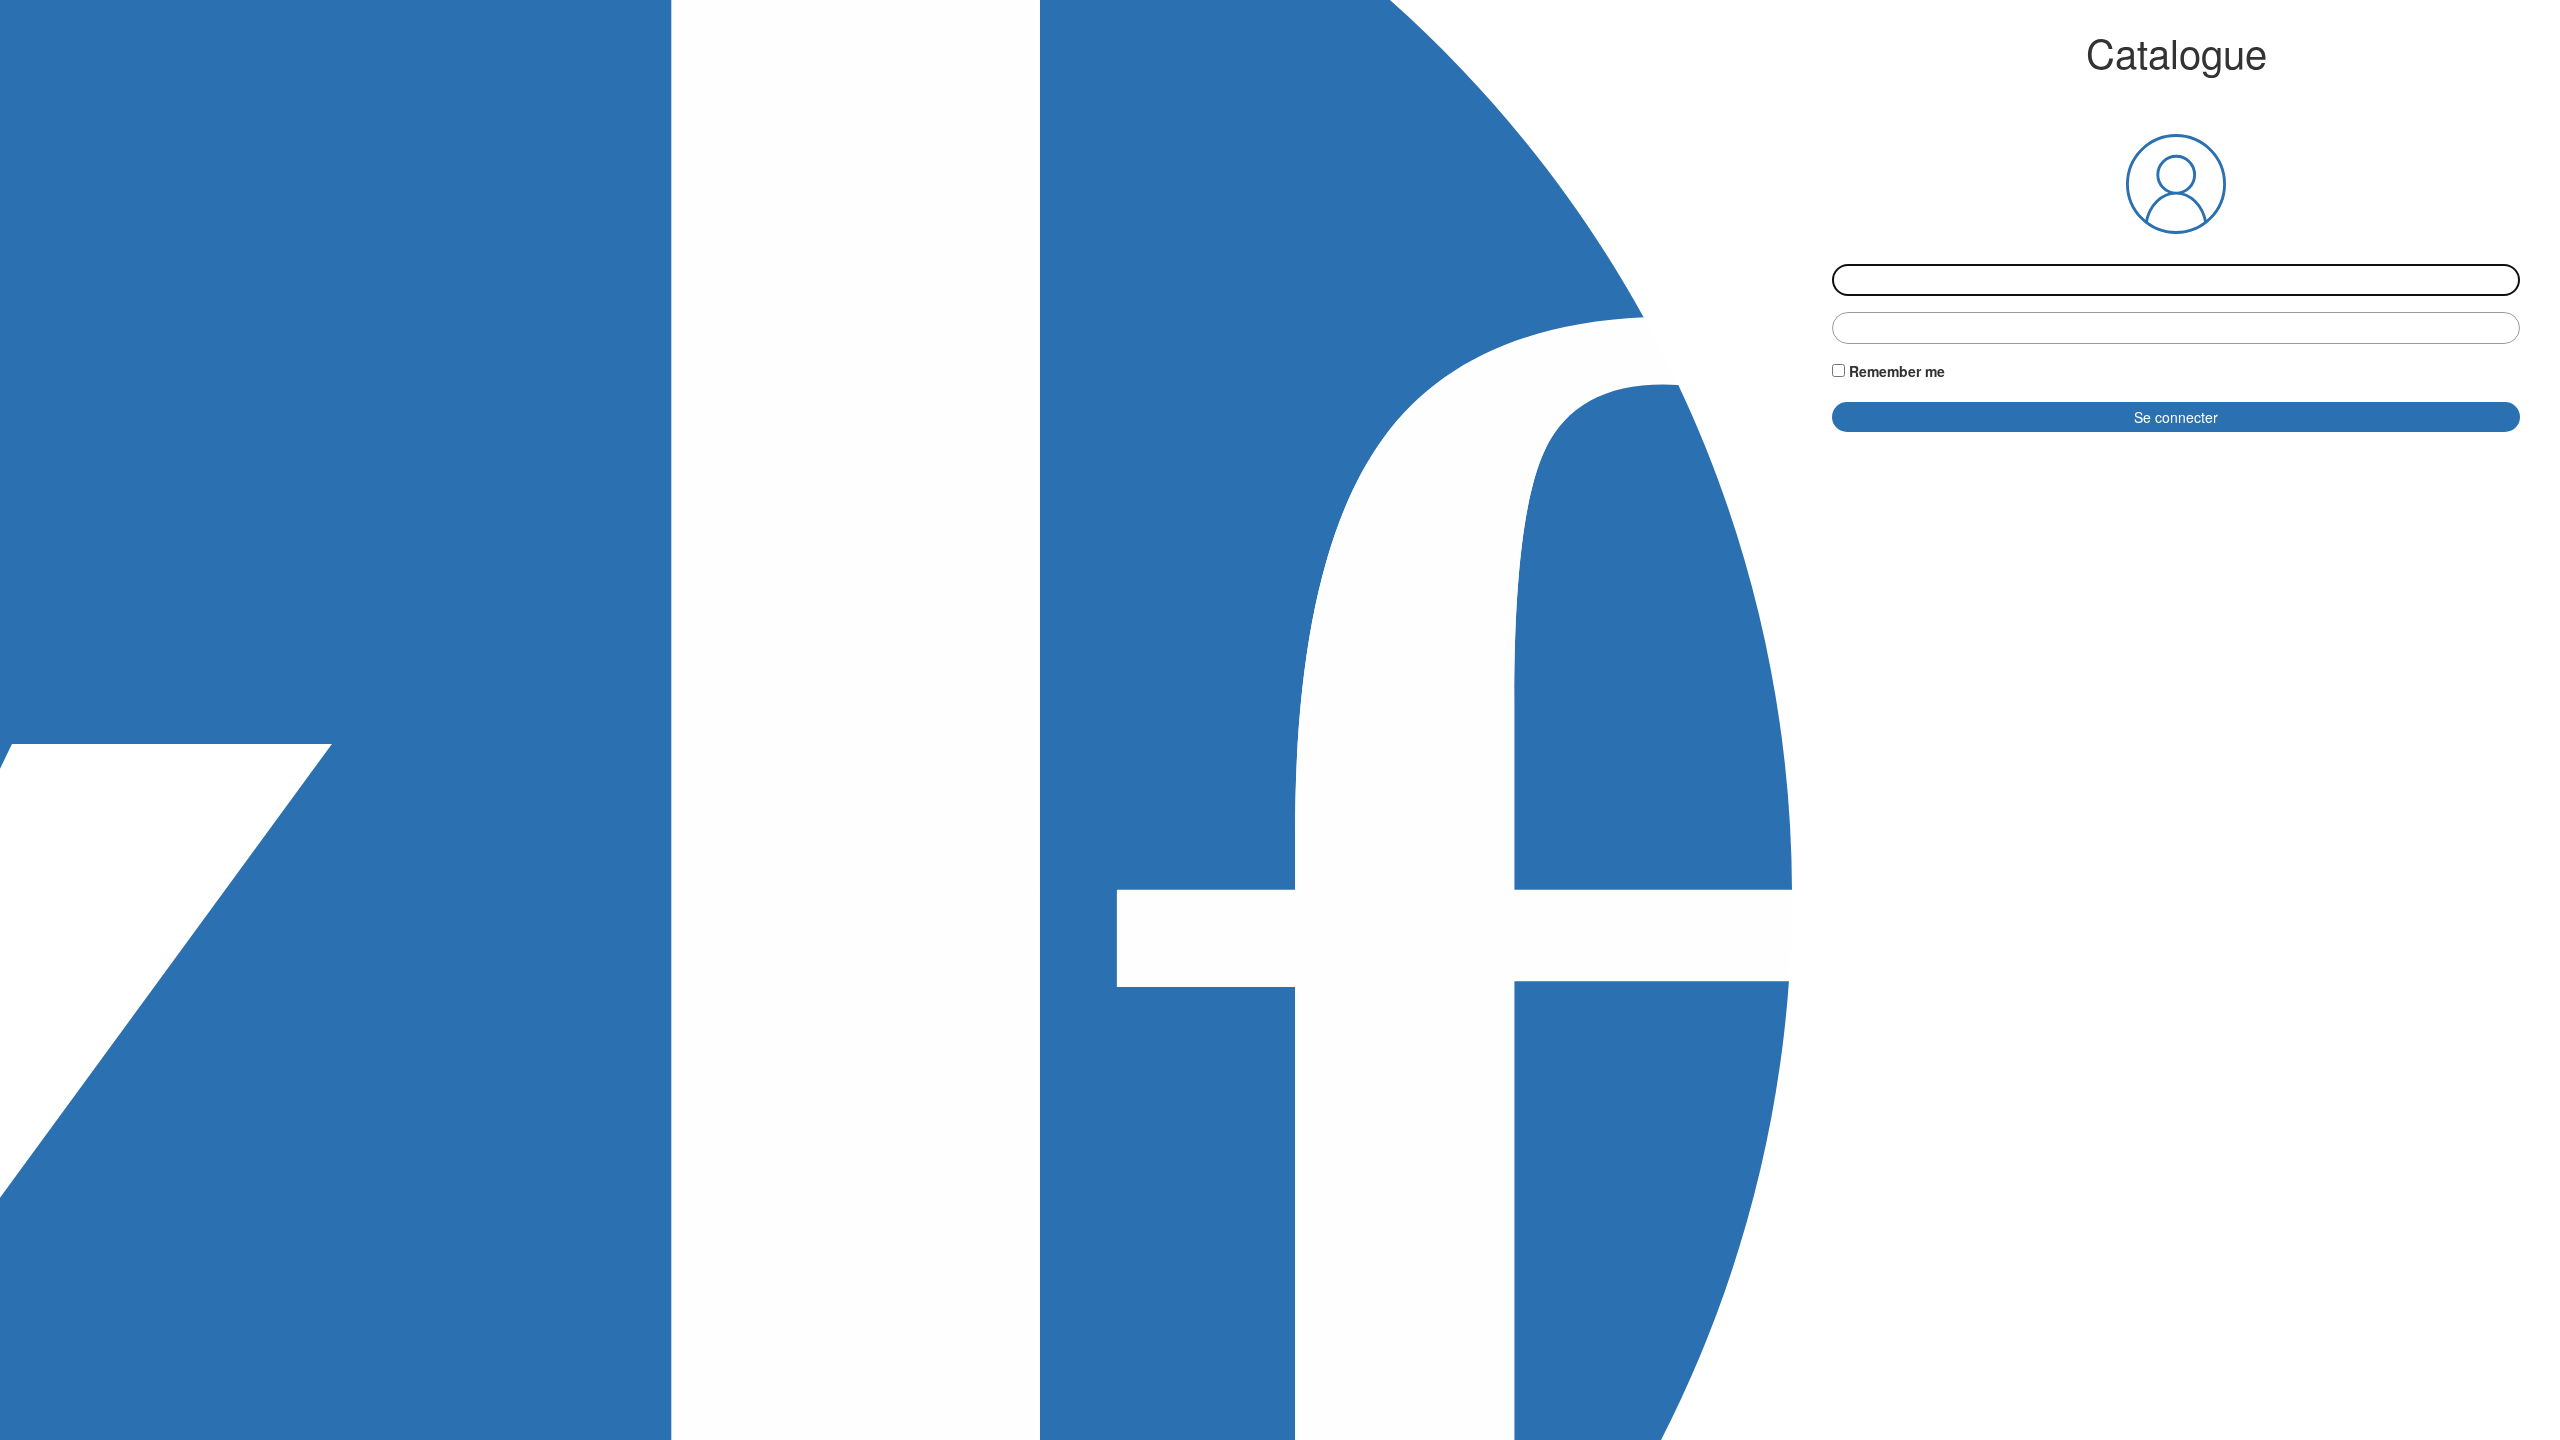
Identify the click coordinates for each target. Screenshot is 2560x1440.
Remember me (1897, 371)
